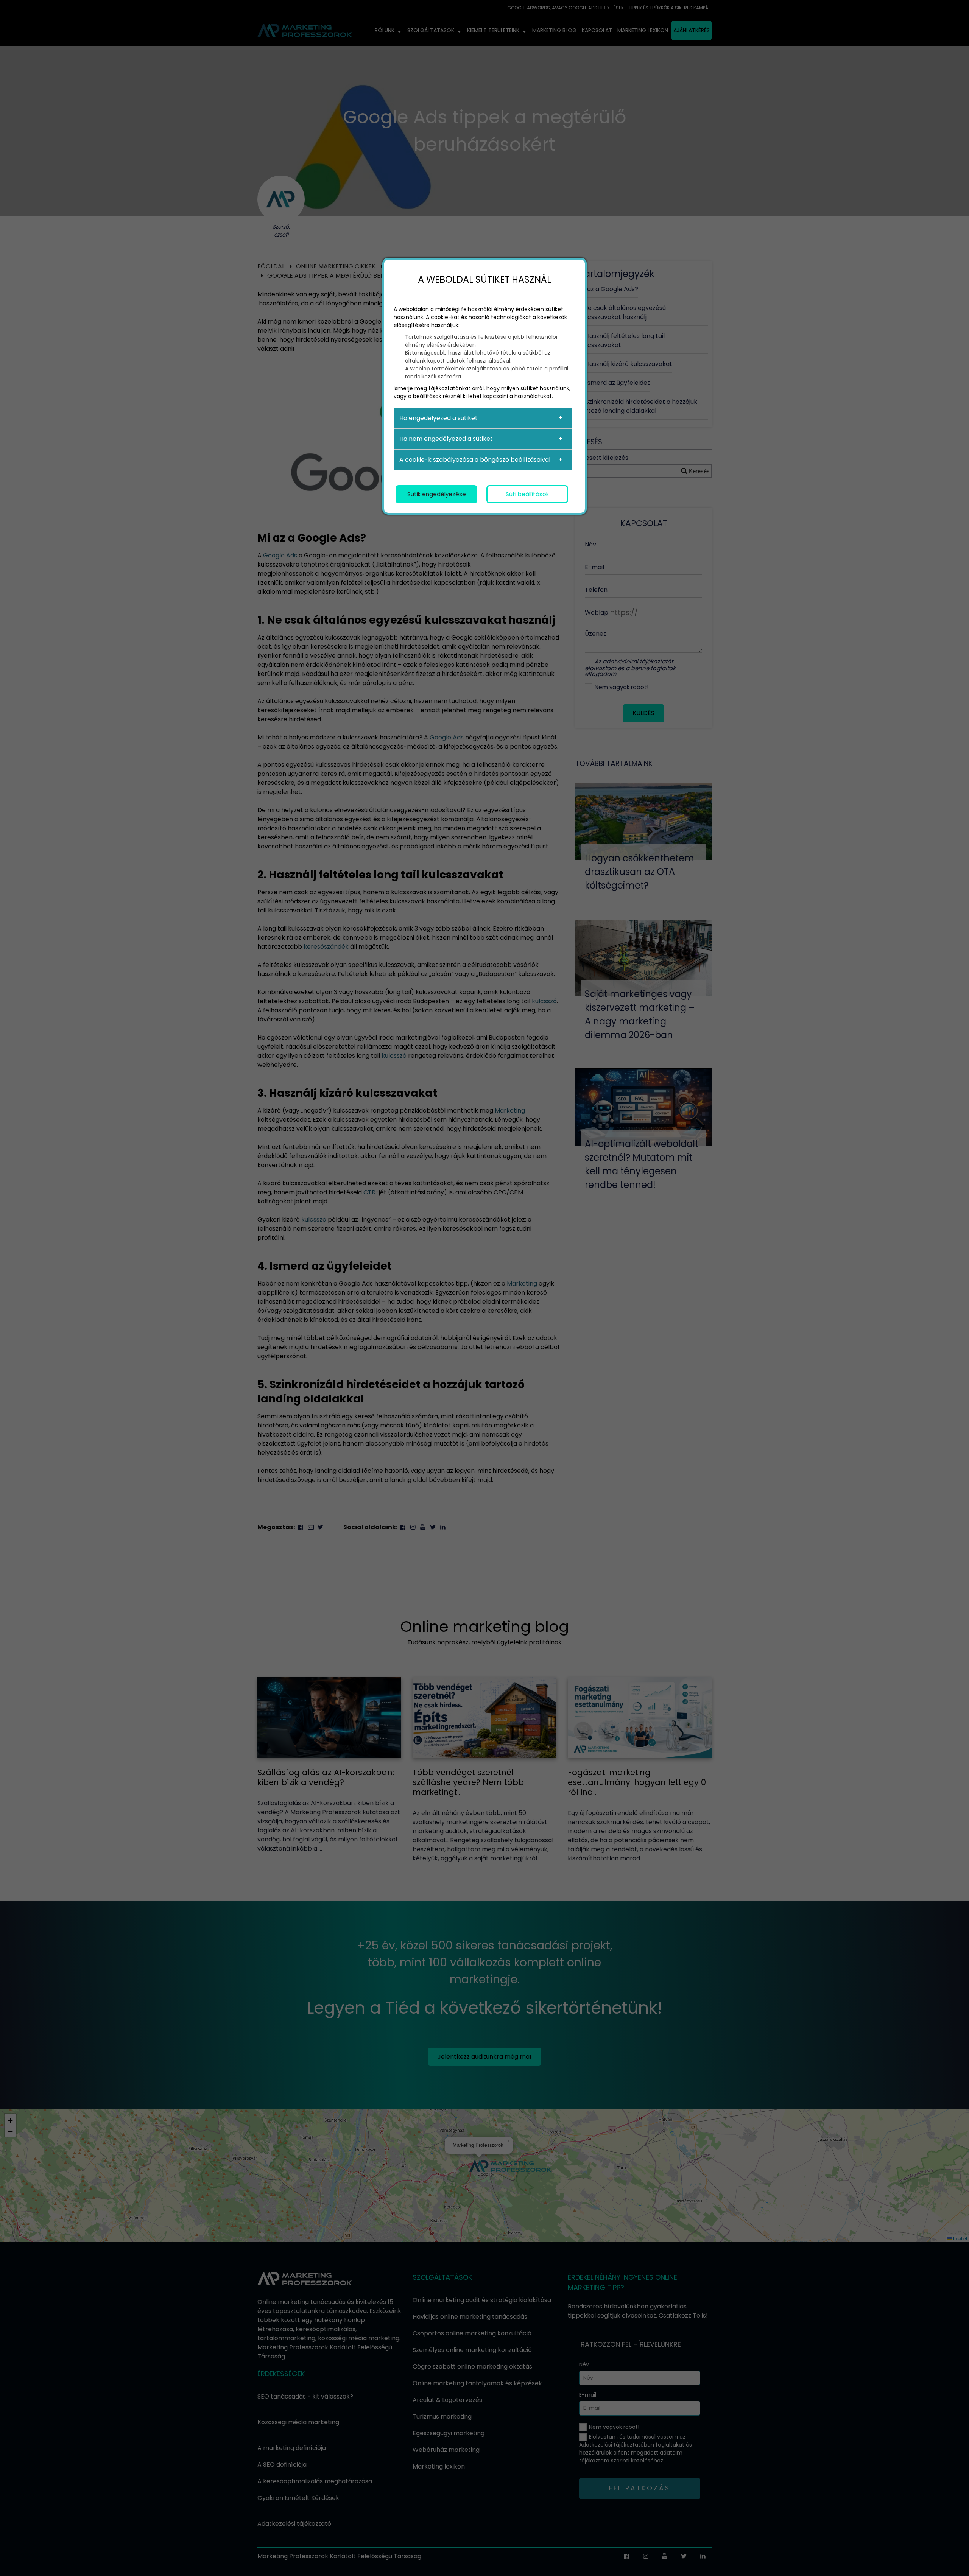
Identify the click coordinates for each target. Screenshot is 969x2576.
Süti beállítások (527, 494)
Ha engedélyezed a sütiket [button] (439, 418)
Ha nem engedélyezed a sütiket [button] (446, 439)
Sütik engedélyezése (437, 494)
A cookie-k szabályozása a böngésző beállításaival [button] (475, 460)
